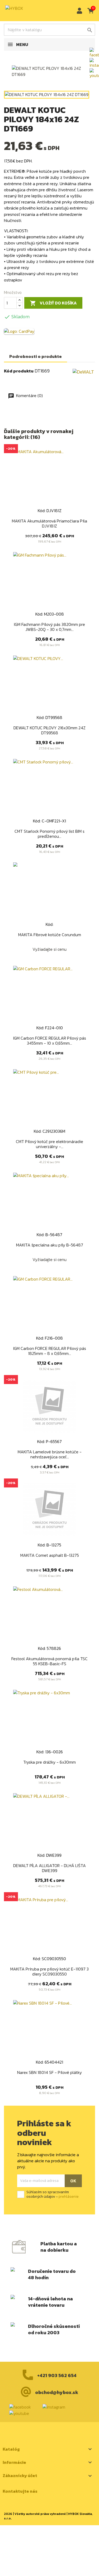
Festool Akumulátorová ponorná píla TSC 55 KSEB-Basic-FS (49, 1661)
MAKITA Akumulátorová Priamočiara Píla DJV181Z (49, 524)
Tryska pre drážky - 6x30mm (49, 1762)
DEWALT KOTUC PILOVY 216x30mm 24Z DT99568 (49, 730)
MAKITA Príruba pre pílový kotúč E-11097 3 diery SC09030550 (49, 1972)
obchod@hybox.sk (57, 2392)
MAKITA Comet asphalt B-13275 (50, 1555)
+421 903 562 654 (57, 2375)
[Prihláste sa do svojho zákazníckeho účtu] (78, 11)
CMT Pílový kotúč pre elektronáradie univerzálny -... (49, 1144)
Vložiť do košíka (53, 303)
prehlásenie (69, 2197)
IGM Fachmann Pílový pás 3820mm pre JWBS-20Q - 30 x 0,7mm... (49, 627)
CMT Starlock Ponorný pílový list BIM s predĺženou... (49, 834)
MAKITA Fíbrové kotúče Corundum (50, 935)
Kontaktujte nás (20, 2491)
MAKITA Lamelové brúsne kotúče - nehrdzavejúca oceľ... (50, 1454)
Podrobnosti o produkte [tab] (36, 356)
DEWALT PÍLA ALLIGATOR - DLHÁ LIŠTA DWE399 (49, 1868)
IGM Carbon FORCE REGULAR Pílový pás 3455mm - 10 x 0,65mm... (50, 1041)
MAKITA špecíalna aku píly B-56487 (50, 1245)
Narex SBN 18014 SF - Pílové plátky (49, 2072)
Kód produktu (19, 371)
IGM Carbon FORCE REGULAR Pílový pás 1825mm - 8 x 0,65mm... (50, 1351)
